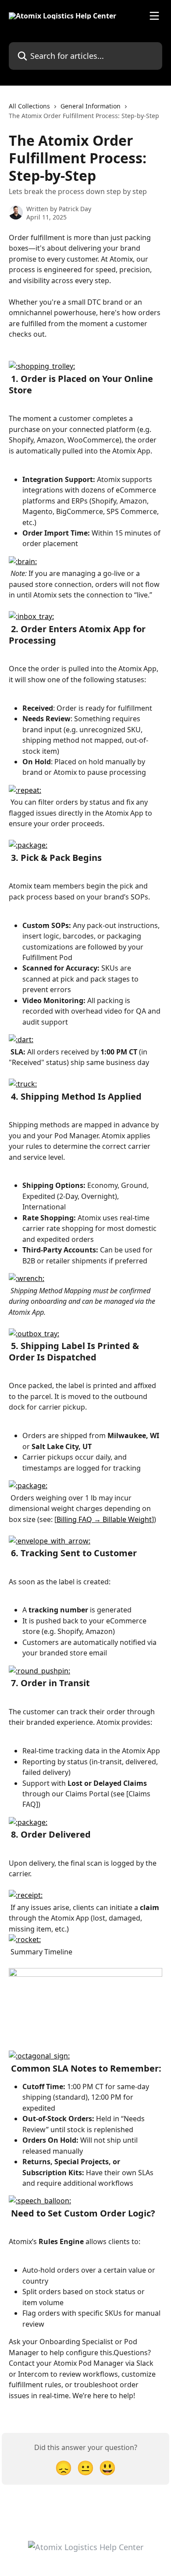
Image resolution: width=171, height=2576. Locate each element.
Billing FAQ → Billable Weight (104, 1519)
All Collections (29, 106)
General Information (91, 106)
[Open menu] (154, 16)
